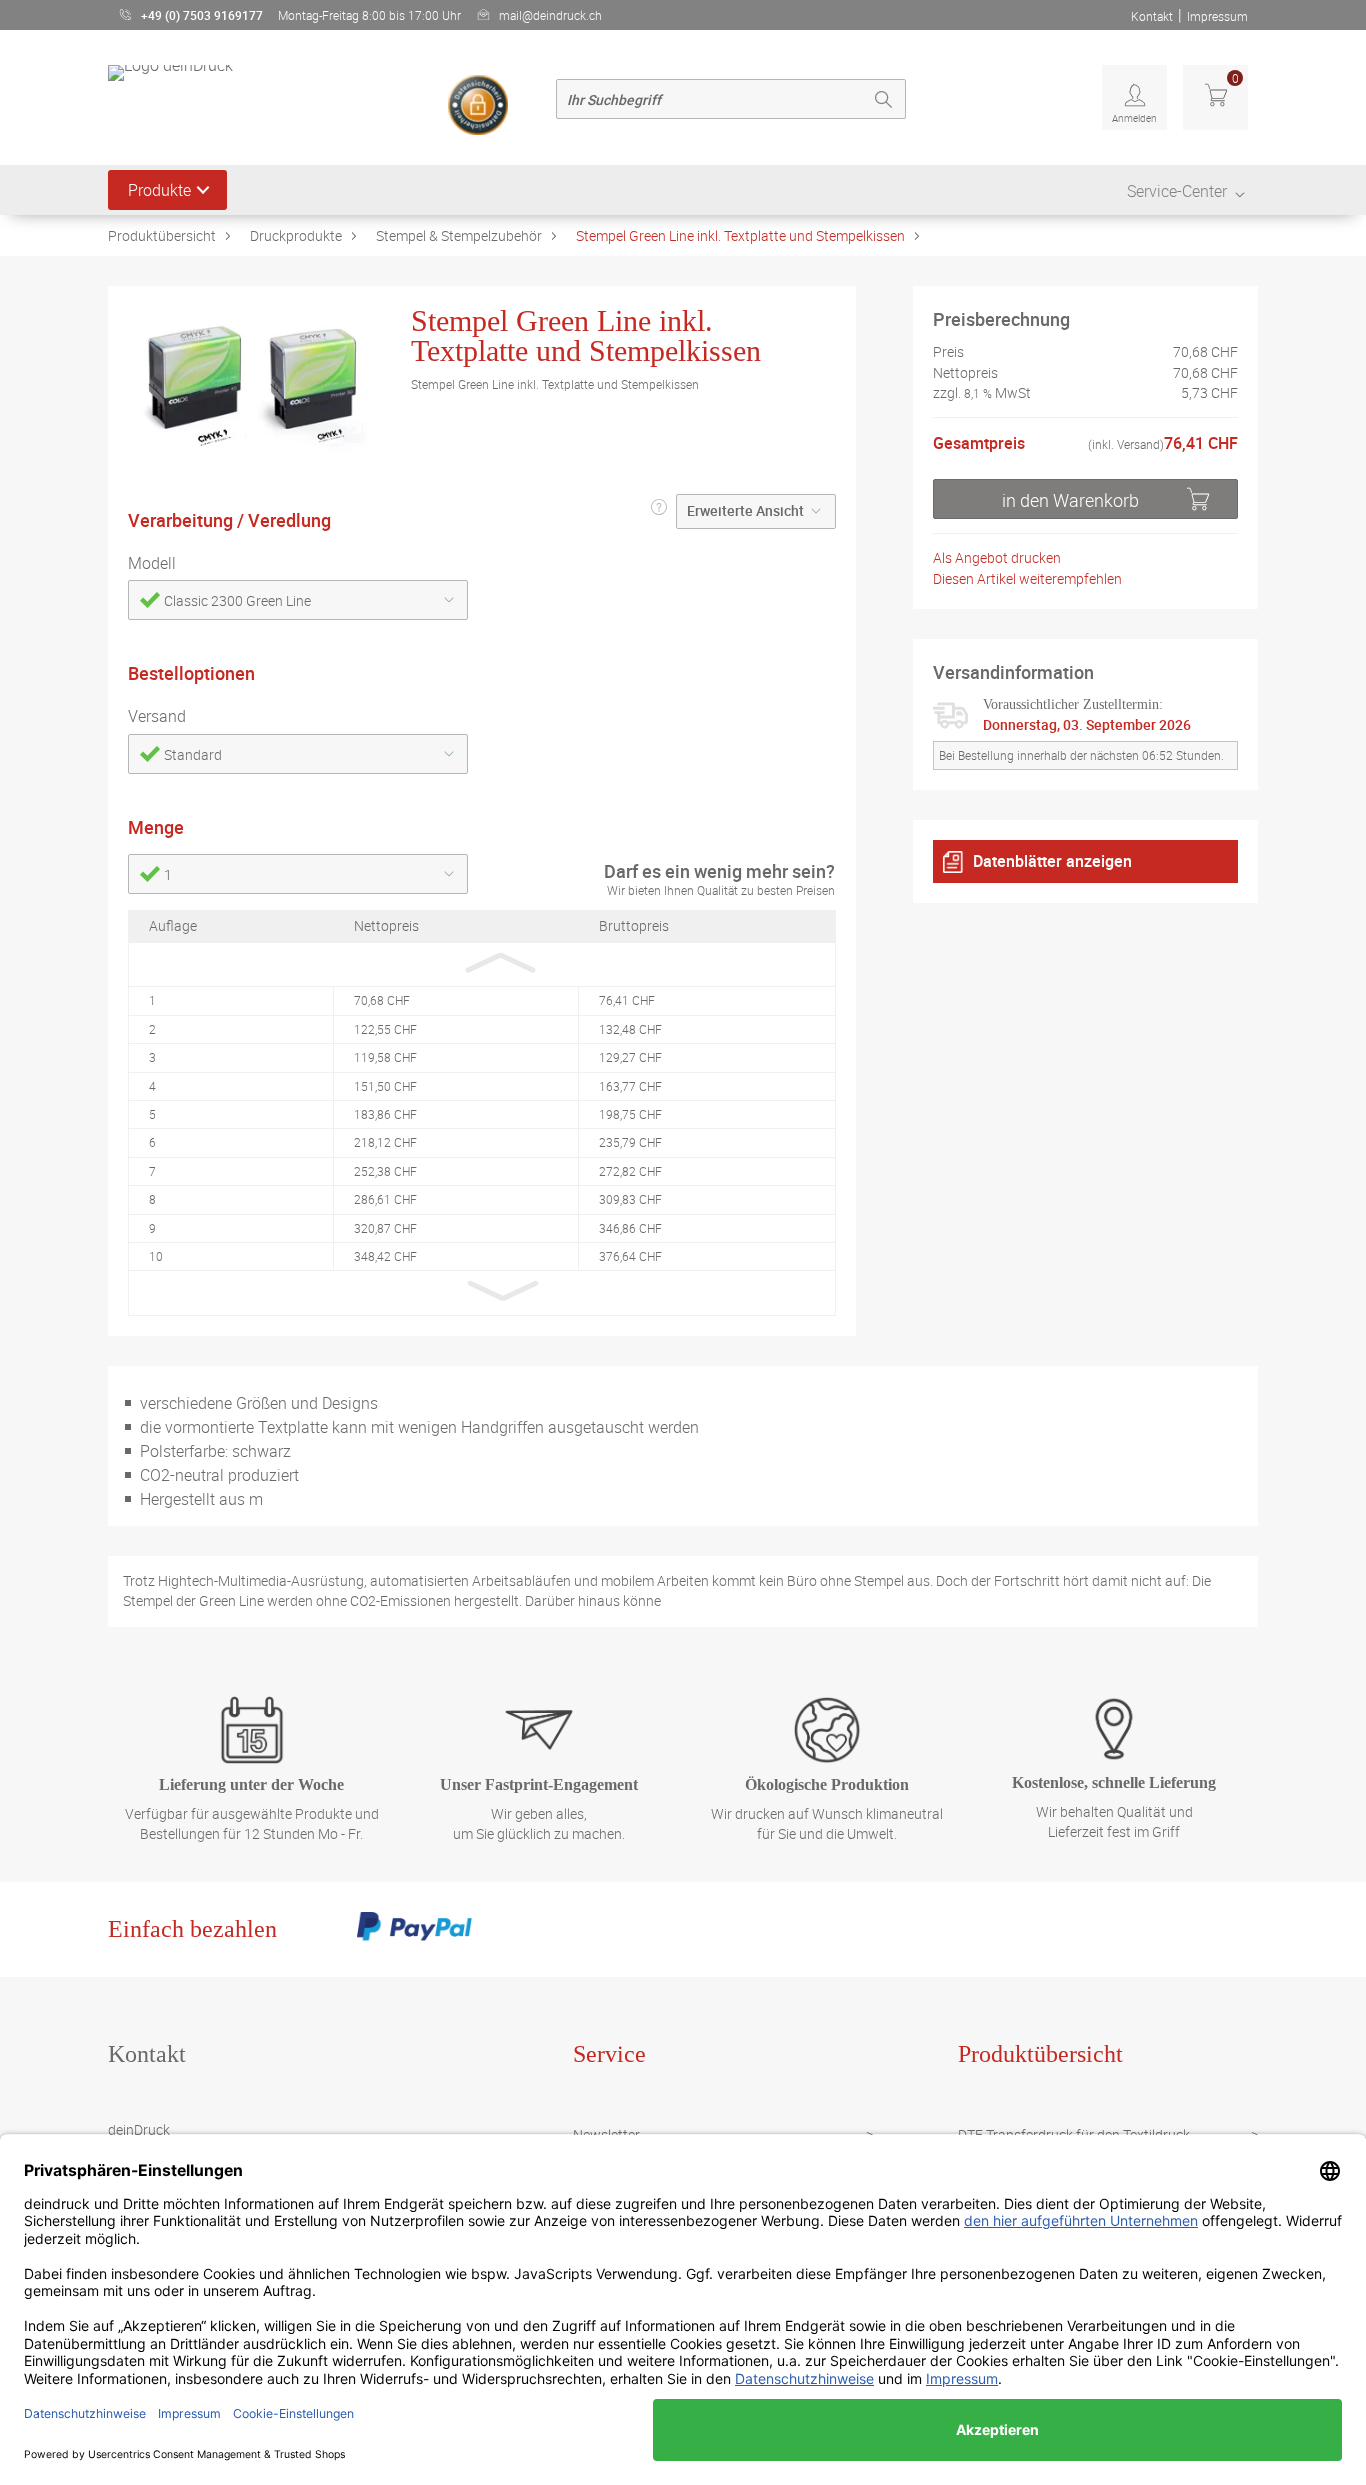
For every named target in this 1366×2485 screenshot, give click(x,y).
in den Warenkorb (1070, 500)
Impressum (1217, 16)
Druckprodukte (296, 235)
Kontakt (1152, 16)
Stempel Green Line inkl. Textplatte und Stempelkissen (740, 235)
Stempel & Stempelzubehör (459, 235)
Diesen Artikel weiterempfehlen (1027, 578)
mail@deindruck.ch (550, 15)
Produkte (159, 190)
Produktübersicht (162, 235)
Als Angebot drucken (997, 557)
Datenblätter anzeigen (1052, 861)
